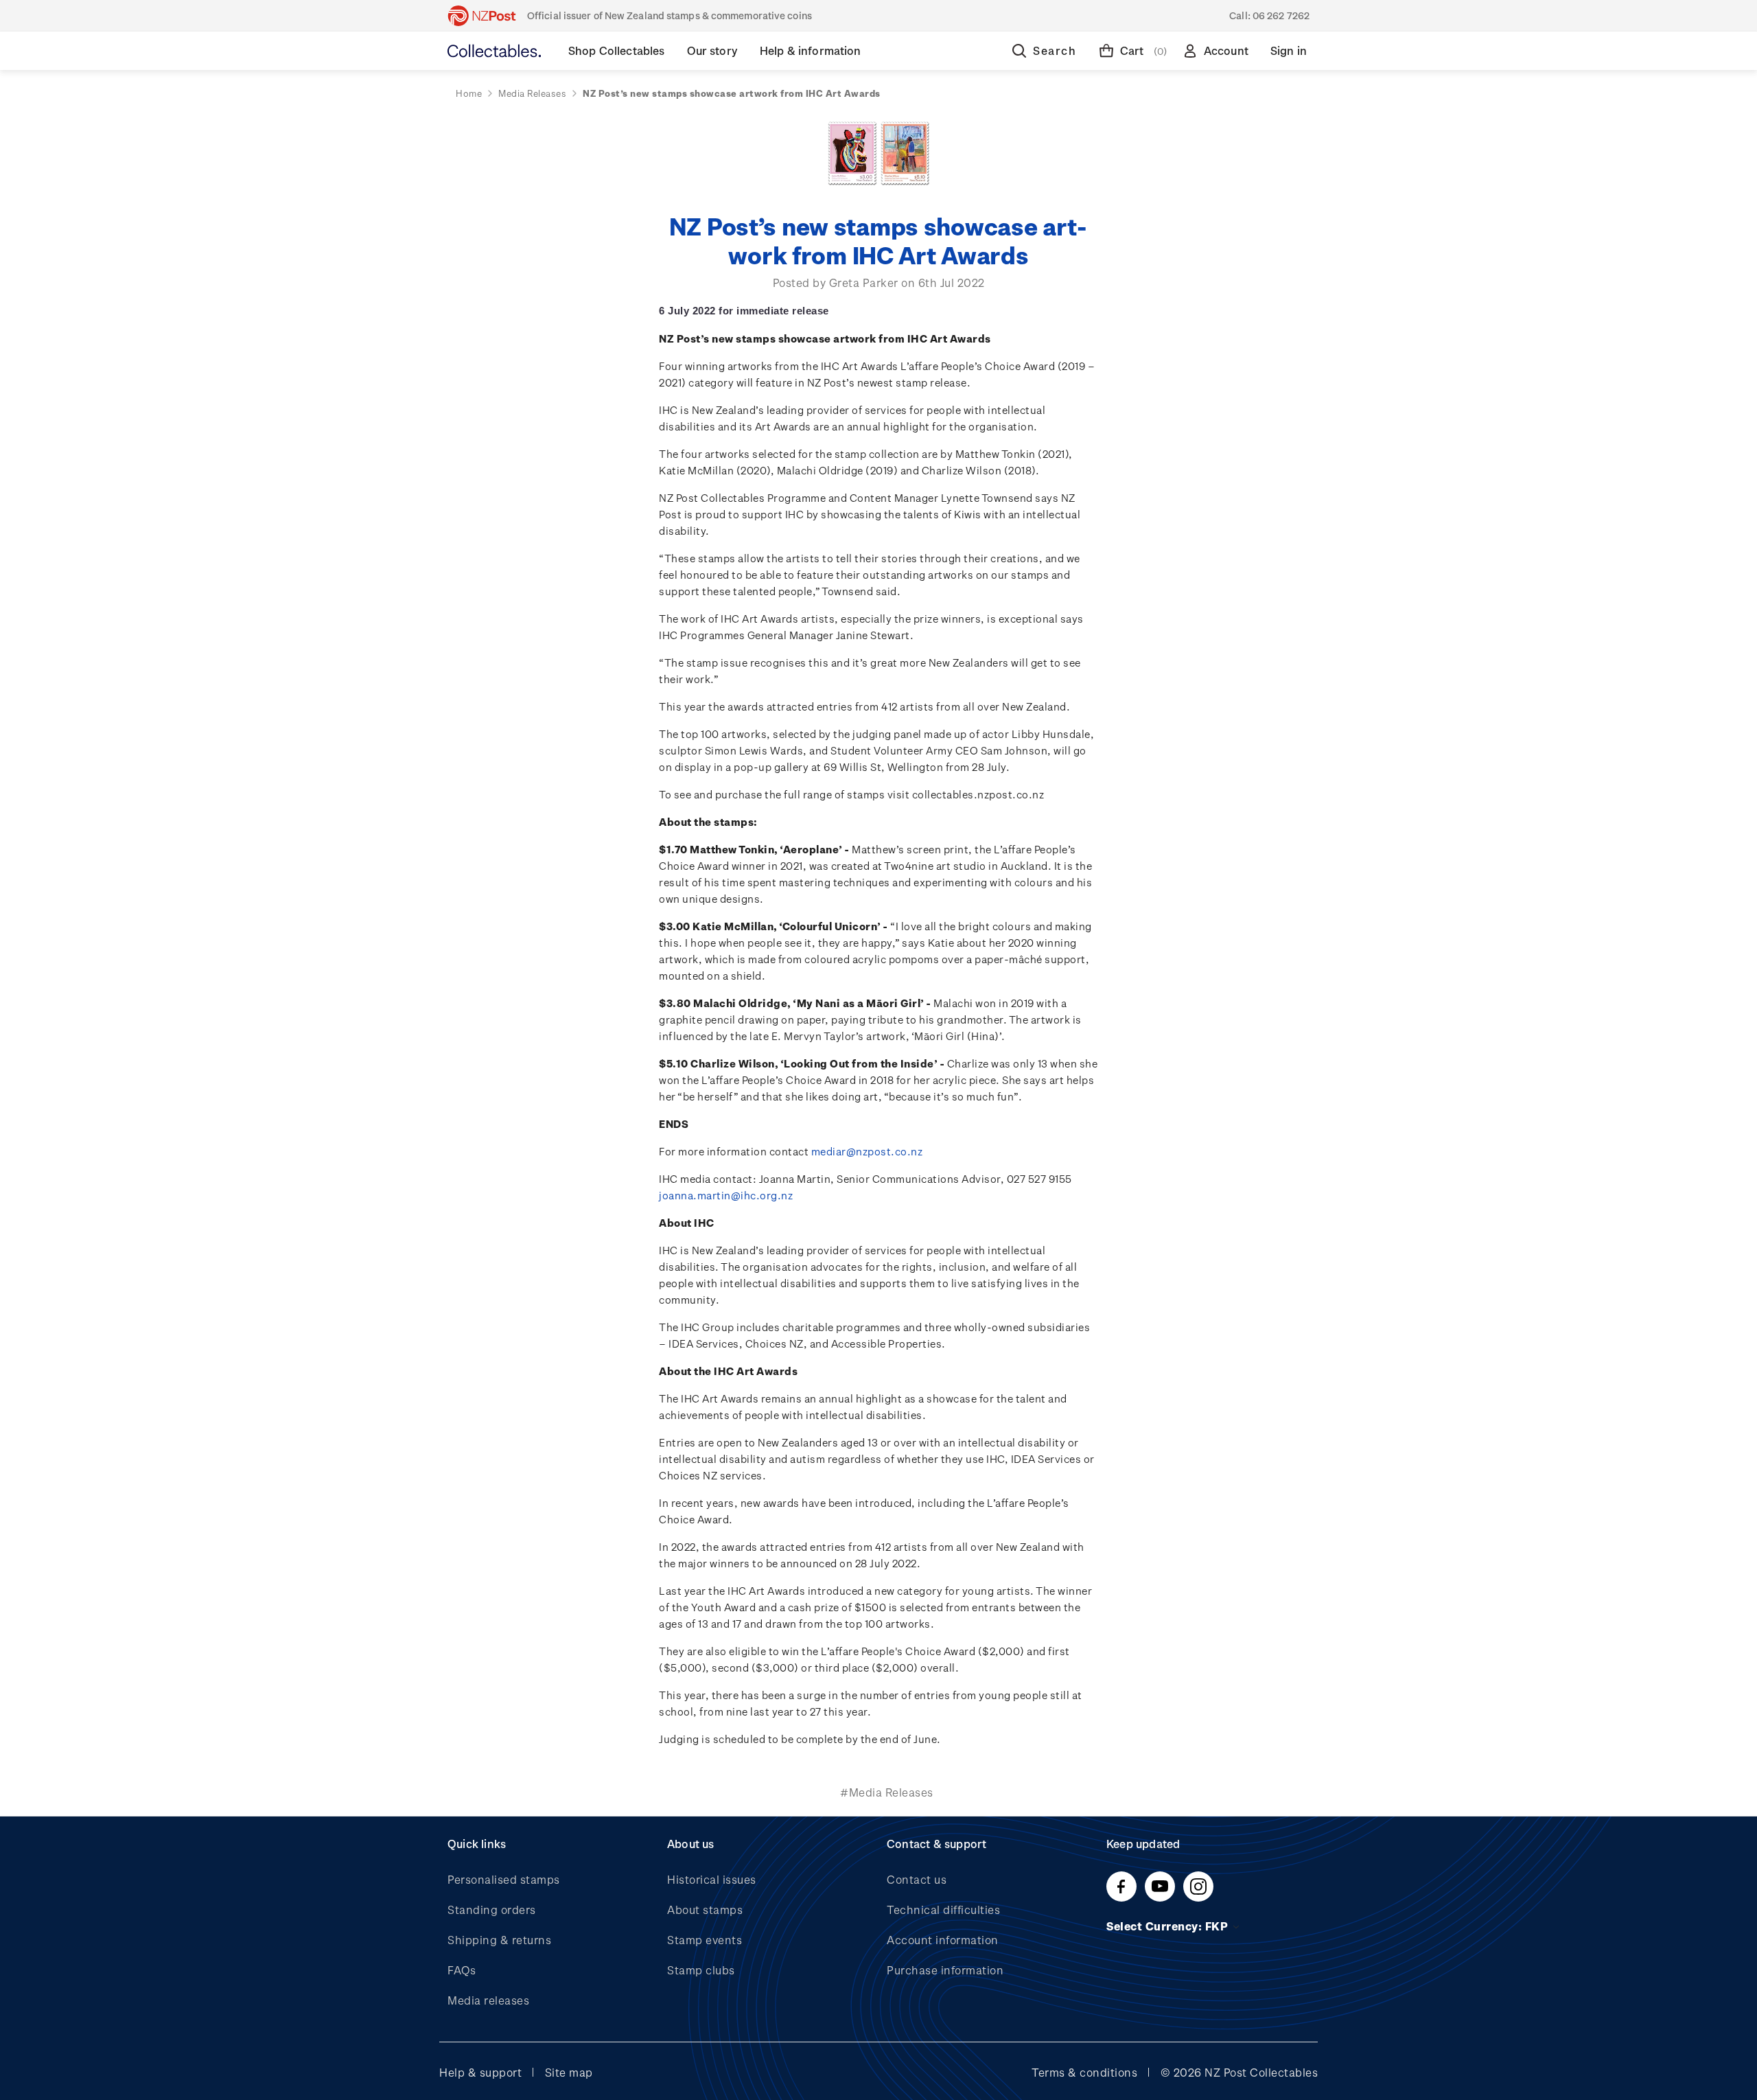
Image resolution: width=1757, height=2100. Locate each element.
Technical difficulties (943, 1909)
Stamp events (705, 1940)
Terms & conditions (1084, 2072)
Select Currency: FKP (1169, 1926)
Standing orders (492, 1909)
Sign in (1289, 50)
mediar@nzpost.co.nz (867, 1151)
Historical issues (712, 1879)
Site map (569, 2072)
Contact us (917, 1879)
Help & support (480, 2072)
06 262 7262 (1281, 15)
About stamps (705, 1909)
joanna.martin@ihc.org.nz (726, 1195)
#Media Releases (887, 1792)
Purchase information (945, 1970)
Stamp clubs (701, 1970)
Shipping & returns (499, 1940)
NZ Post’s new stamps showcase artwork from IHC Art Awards (879, 240)
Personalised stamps (504, 1879)
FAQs (462, 1970)
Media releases (488, 2000)
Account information (943, 1940)
